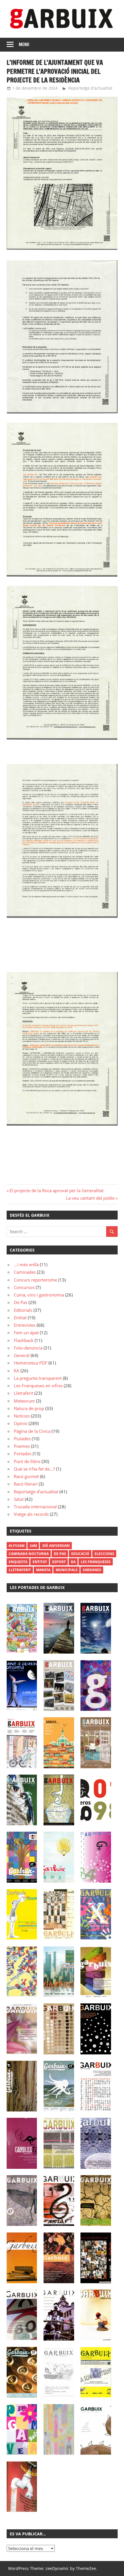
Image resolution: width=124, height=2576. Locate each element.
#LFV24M (17, 1546)
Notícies (22, 1416)
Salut (19, 1499)
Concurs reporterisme (35, 1280)
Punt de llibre (27, 1461)
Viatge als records (31, 1514)
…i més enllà (26, 1265)
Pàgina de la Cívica (32, 1431)
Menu (24, 45)
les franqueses (96, 1562)
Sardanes (92, 1570)
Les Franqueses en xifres (38, 1386)
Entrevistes (25, 1325)
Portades (23, 1454)
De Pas (21, 1302)
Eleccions (104, 1554)
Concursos (24, 1287)
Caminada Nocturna (29, 1554)
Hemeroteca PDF (31, 1363)
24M (33, 1546)
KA (17, 1371)
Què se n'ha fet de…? (34, 1469)
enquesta (18, 1562)
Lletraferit (24, 1393)
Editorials (23, 1310)
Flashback (24, 1340)
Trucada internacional (35, 1507)
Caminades (25, 1272)
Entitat (20, 1318)
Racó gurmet (26, 1476)
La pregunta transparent (38, 1378)
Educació (80, 1554)
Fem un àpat (26, 1333)
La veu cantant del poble (90, 1198)
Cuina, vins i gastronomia (39, 1295)
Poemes (22, 1446)
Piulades (22, 1439)
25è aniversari (56, 1546)
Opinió (21, 1423)
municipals (67, 1570)
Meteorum (24, 1401)
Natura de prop (29, 1408)
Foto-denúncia (28, 1348)
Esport (59, 1562)
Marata (43, 1570)
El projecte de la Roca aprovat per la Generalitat (56, 1190)
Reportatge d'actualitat (90, 88)
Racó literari (26, 1484)
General (22, 1355)
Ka (73, 1562)
